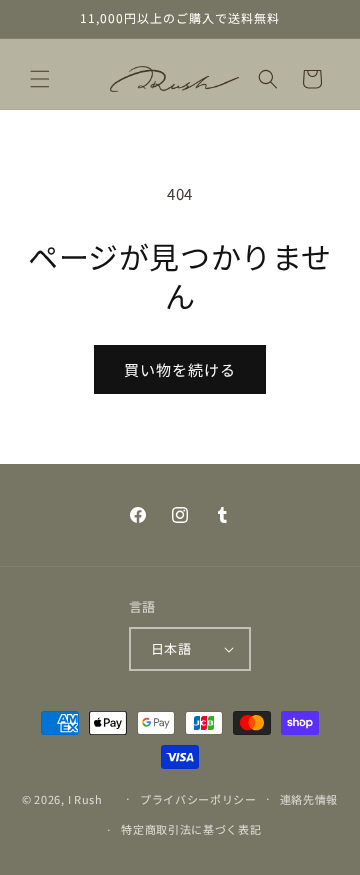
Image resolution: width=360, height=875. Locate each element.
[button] (40, 79)
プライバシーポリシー (198, 799)
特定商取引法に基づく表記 (191, 829)
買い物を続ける (180, 369)
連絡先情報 (309, 799)
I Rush (85, 798)
